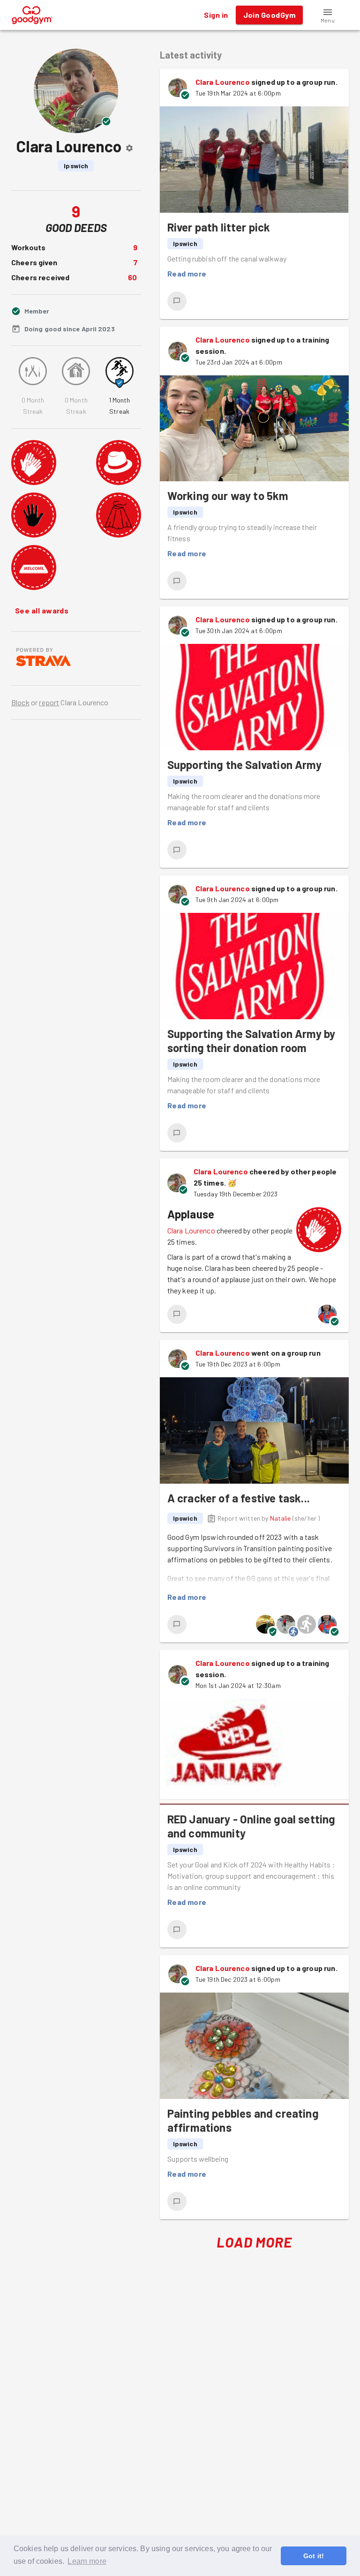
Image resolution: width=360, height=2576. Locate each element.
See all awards (42, 610)
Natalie (281, 1518)
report (49, 702)
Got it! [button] (314, 2556)
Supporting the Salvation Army (244, 765)
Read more (187, 273)
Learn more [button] (87, 2561)
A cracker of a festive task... (239, 1498)
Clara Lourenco (223, 82)
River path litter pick (219, 227)
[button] (328, 15)
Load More (254, 2242)
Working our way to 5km (228, 496)
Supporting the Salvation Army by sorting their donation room (251, 1041)
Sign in (216, 15)
